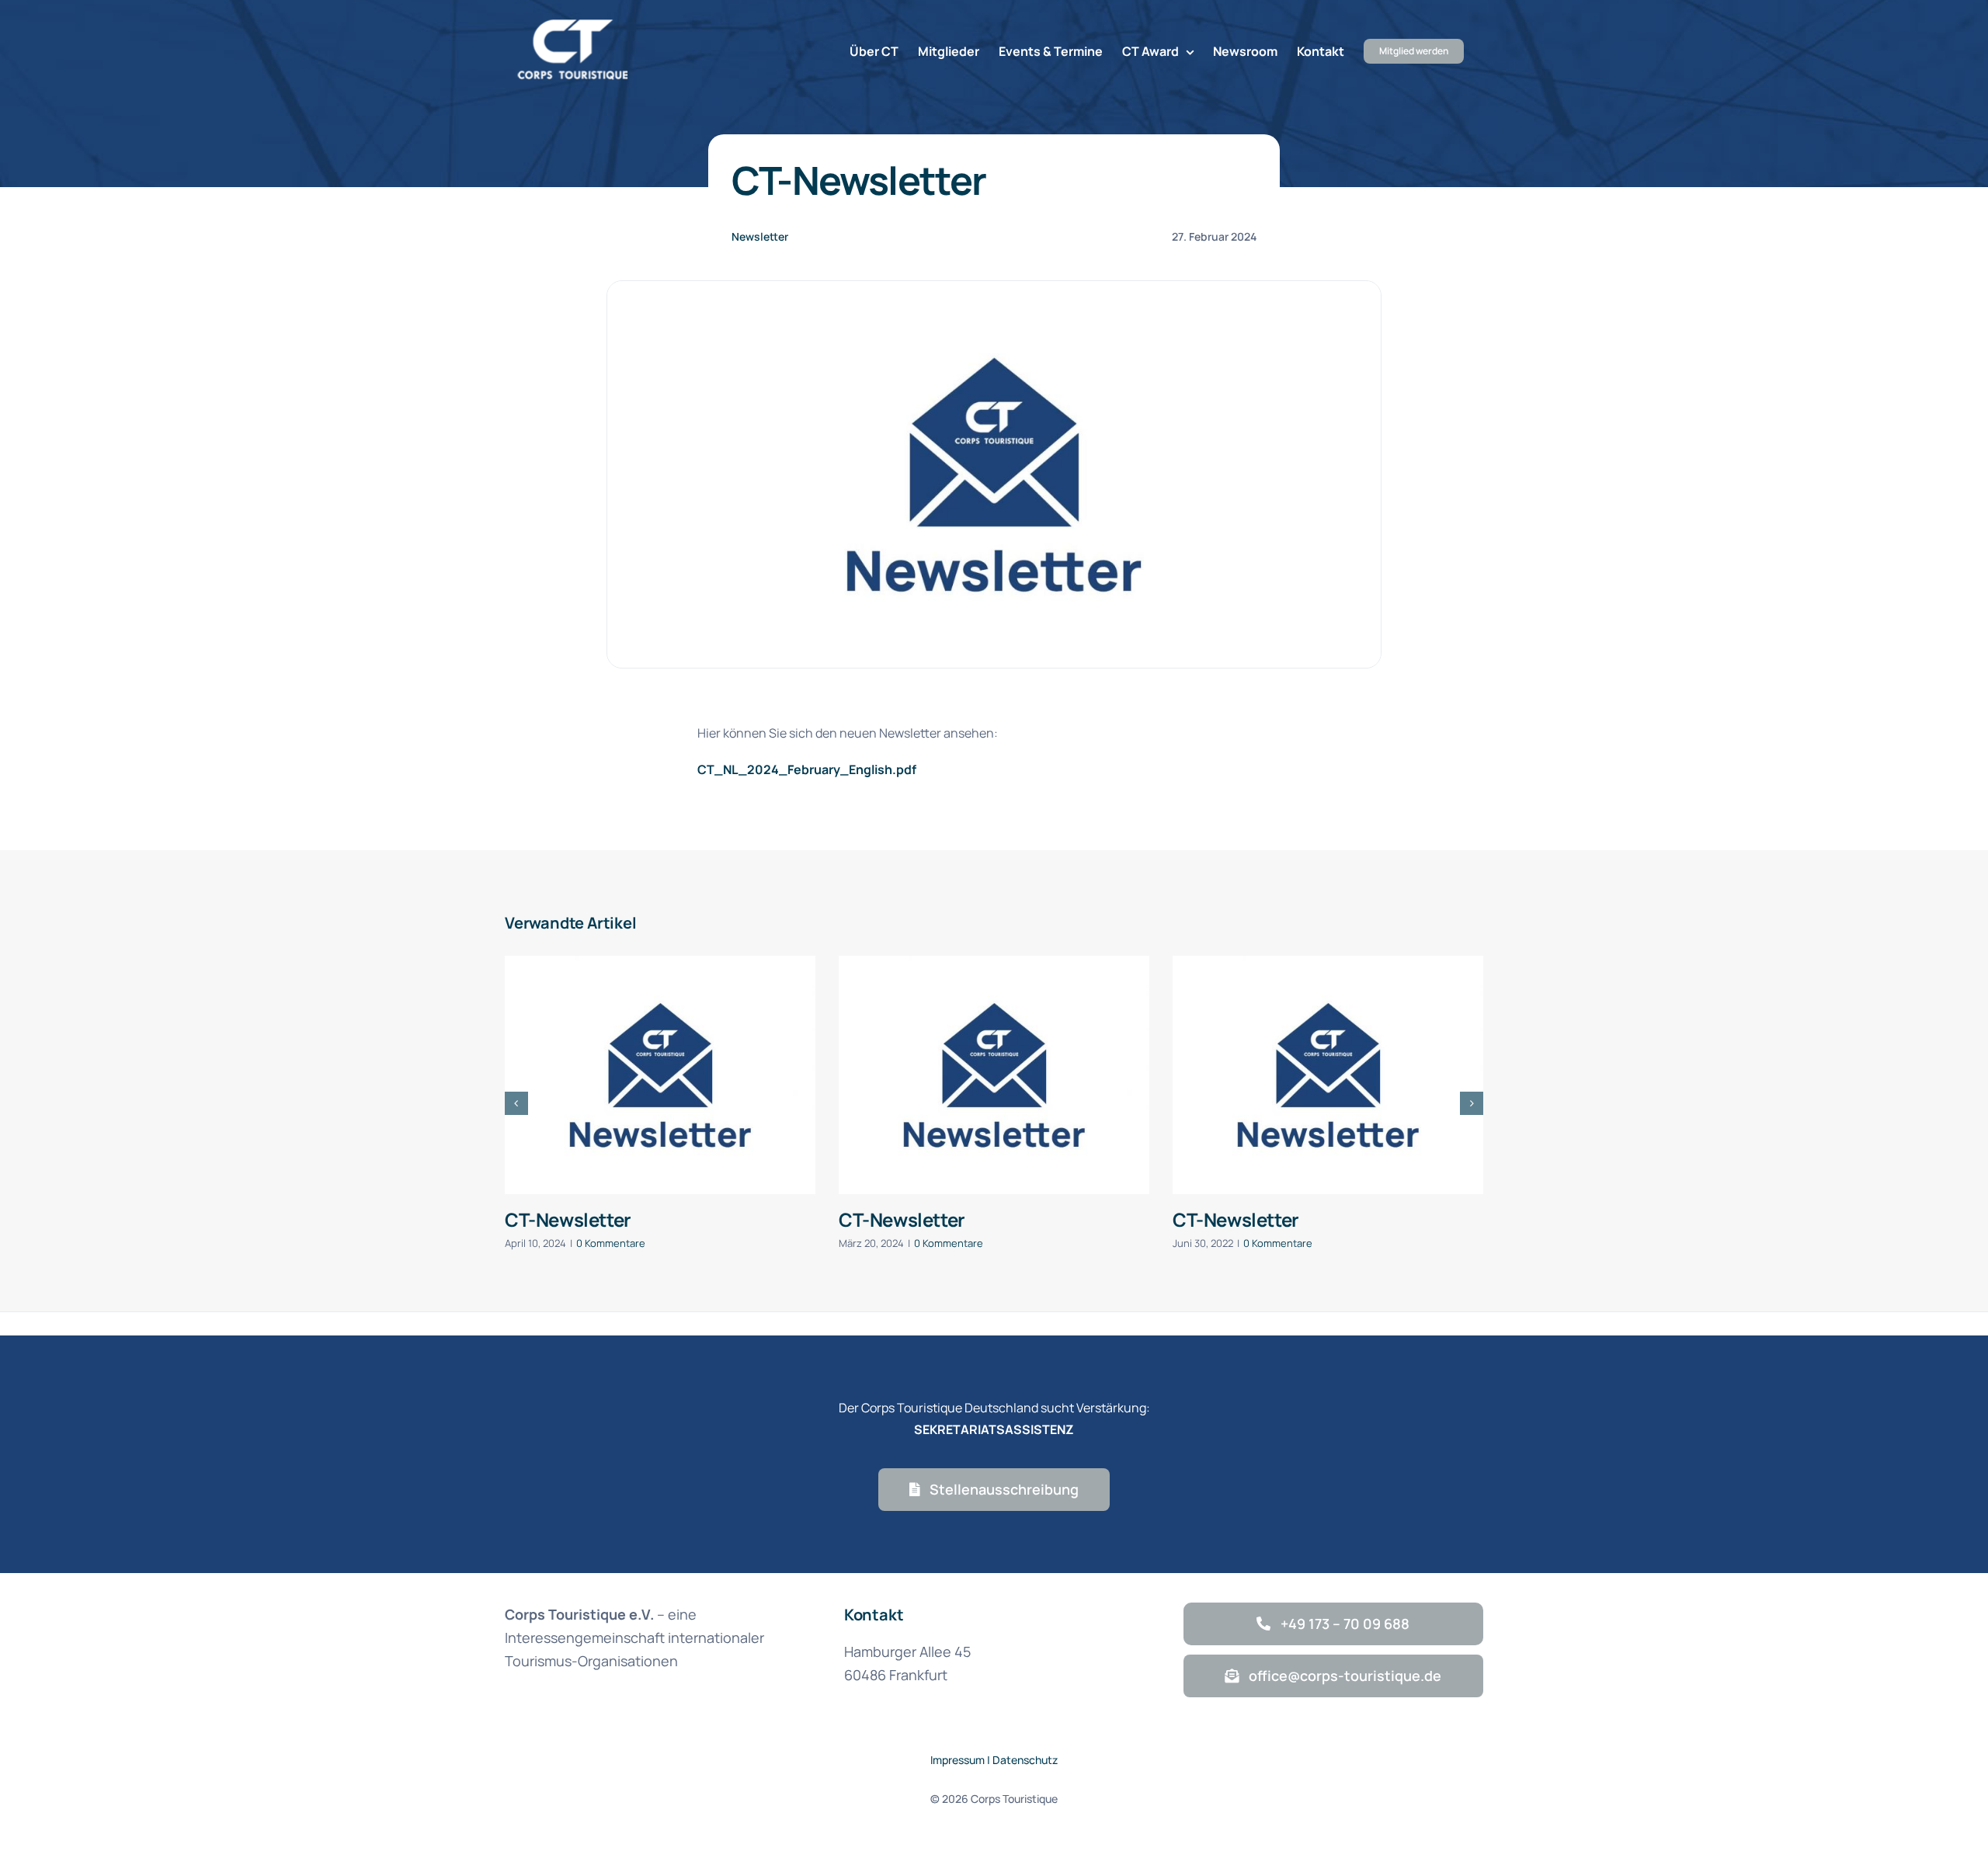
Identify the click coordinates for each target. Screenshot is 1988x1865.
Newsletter (760, 236)
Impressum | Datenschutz (994, 1760)
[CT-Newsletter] (660, 1075)
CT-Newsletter (568, 1219)
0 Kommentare (611, 1243)
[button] (516, 1103)
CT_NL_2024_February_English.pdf (807, 769)
